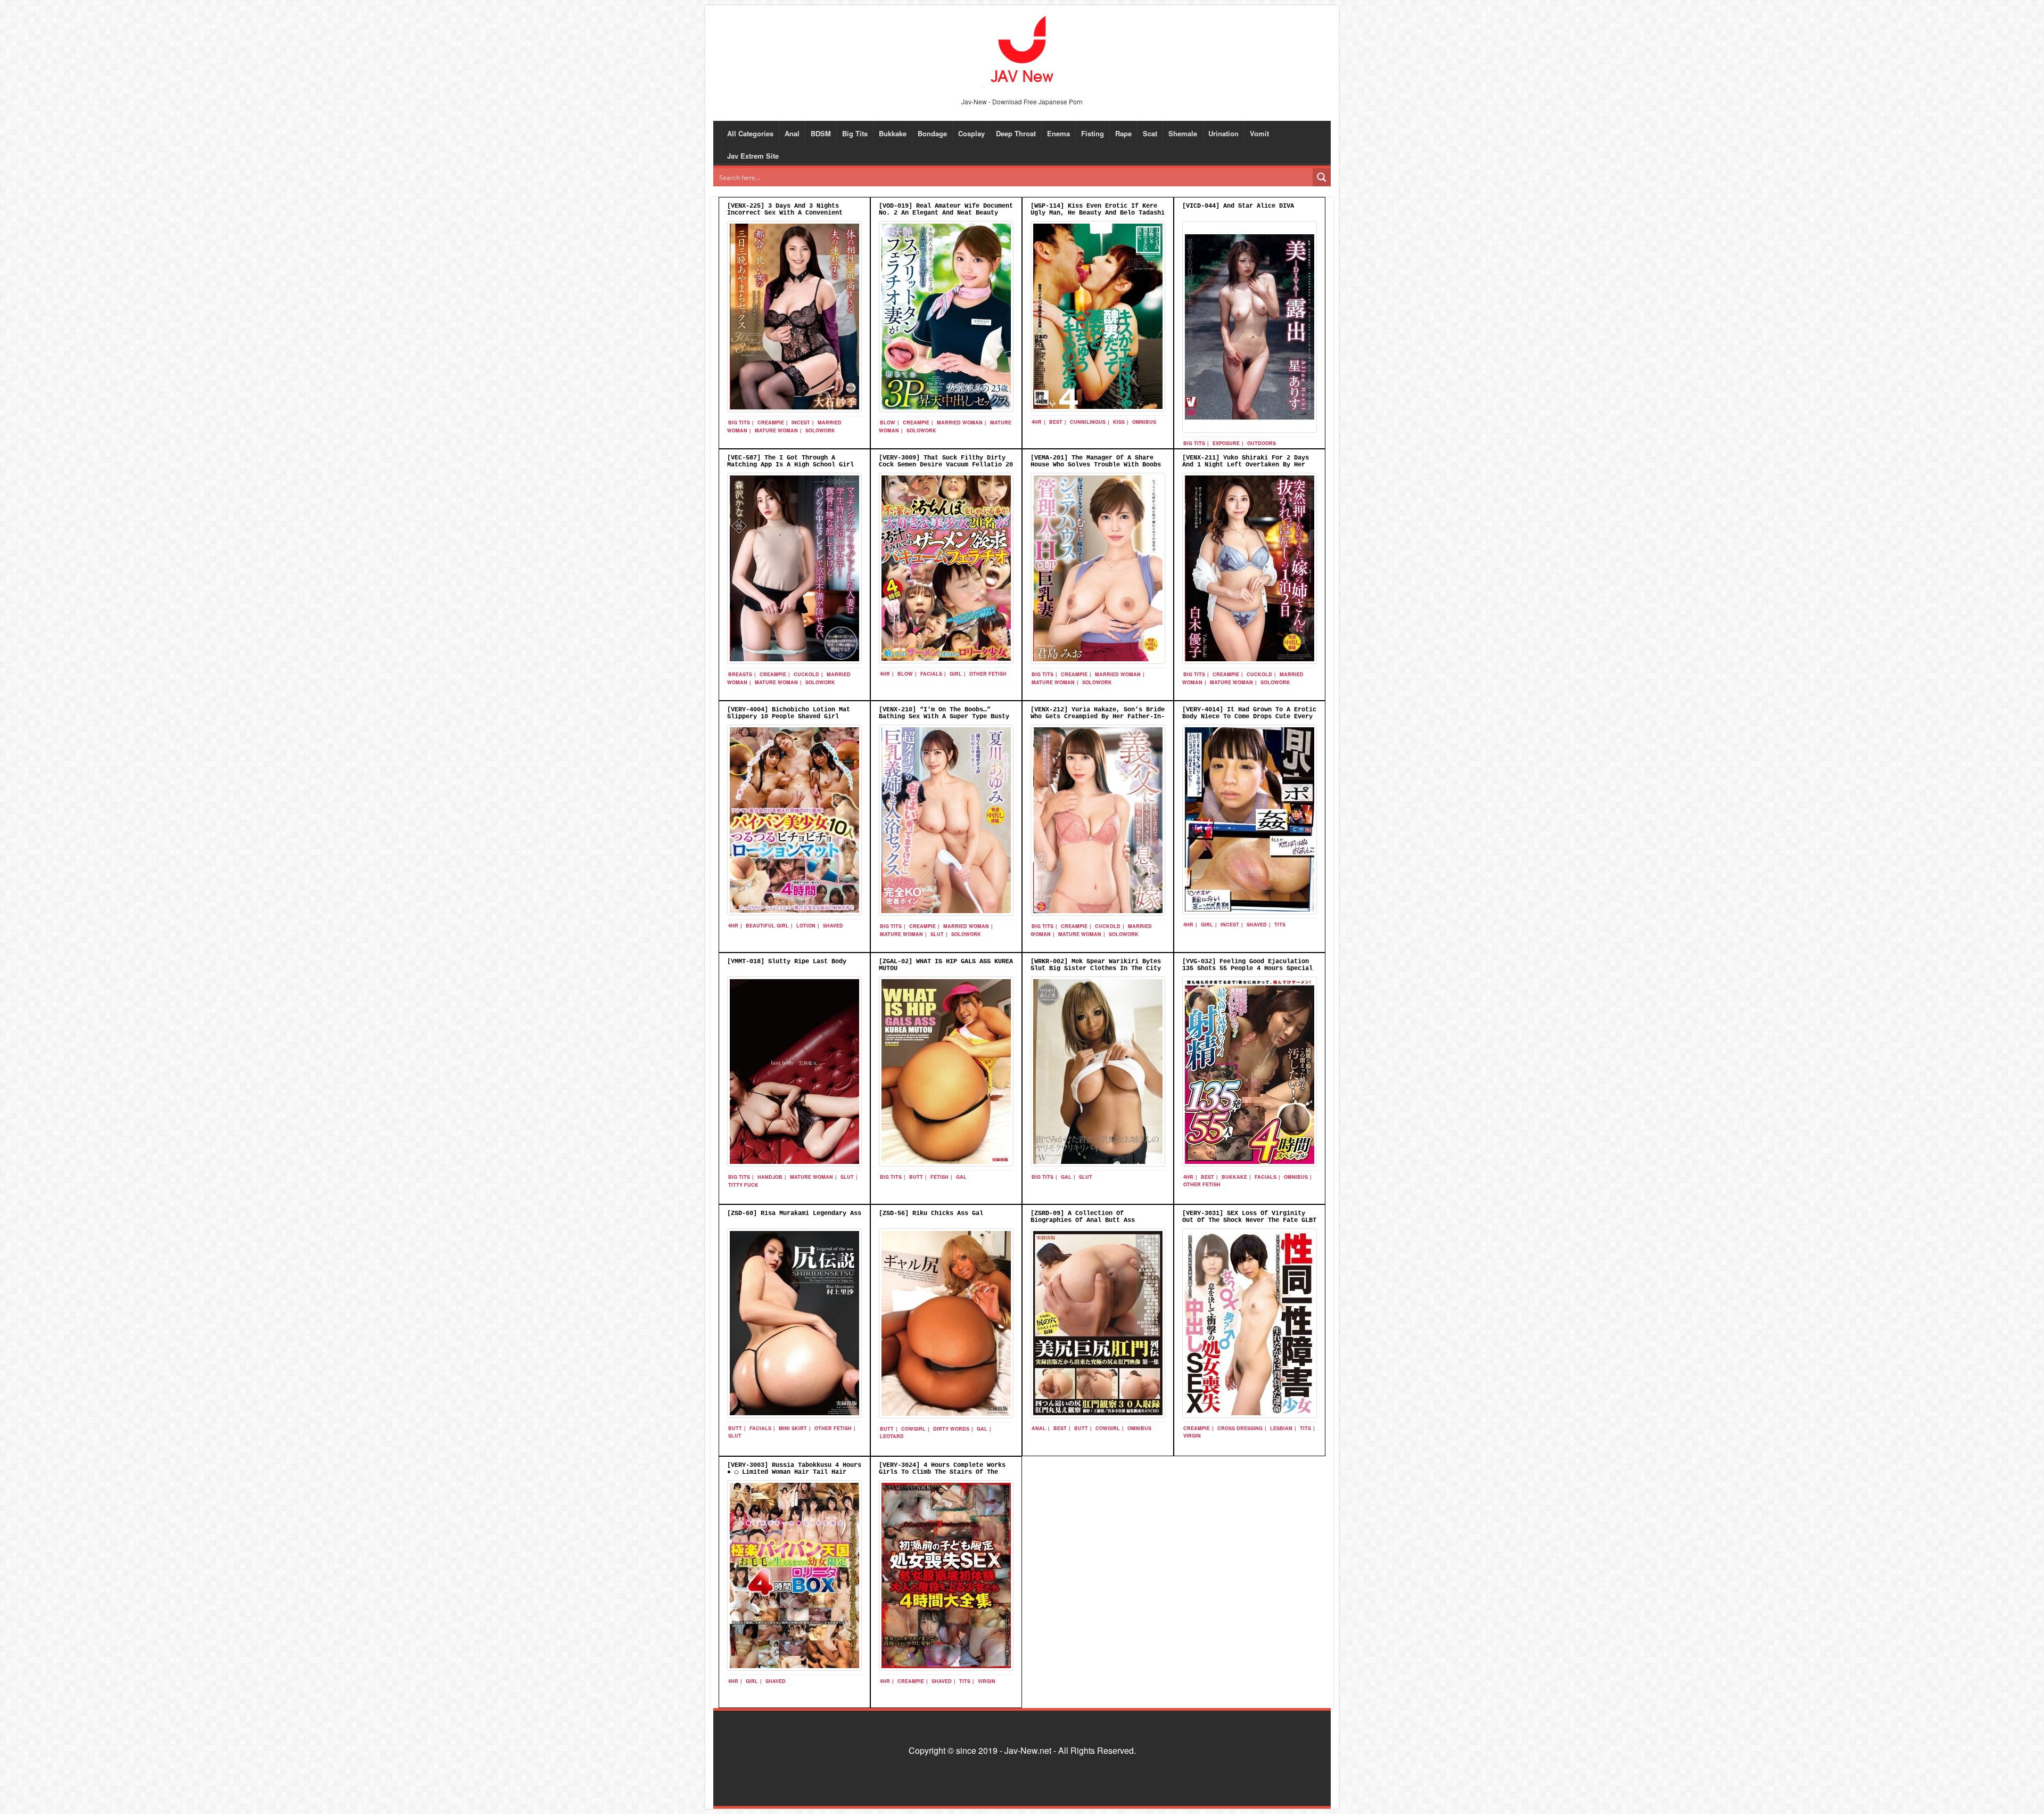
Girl (956, 674)
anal (1039, 1428)
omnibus (1144, 422)
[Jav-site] (1022, 50)
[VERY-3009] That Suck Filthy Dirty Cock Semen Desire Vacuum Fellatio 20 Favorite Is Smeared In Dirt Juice (946, 465)
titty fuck (743, 1185)
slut (937, 934)
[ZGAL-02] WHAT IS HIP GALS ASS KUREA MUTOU (946, 965)
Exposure (1226, 443)
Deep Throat (1016, 133)
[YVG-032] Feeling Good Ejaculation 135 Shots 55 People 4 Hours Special (1247, 965)
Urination (1223, 133)
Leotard (892, 1436)
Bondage (932, 133)
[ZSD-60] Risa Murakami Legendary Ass (794, 1213)
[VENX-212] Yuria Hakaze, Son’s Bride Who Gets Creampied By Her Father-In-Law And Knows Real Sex (1098, 717)
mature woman (776, 430)
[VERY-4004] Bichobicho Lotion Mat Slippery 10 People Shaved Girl (789, 713)
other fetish (988, 674)
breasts (740, 674)
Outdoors (1262, 443)
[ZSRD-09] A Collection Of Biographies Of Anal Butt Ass (1083, 1217)
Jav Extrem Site (753, 156)
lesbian (1281, 1428)
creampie (771, 422)
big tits (739, 422)
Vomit (1259, 133)
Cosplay (971, 133)
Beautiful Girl (767, 926)
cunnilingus (1088, 422)
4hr (1037, 422)
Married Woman (960, 422)
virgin (1192, 1436)
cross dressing (1240, 1428)
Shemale (1183, 133)
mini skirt (793, 1428)
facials (931, 674)
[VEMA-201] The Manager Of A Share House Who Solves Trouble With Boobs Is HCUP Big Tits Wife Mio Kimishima (1096, 465)
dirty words (951, 1429)
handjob (770, 1177)
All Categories (750, 133)
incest (801, 422)
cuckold (806, 674)
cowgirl (913, 1429)
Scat (1150, 133)
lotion (806, 926)
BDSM (821, 133)
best (1056, 422)
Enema (1058, 133)
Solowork (820, 430)
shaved (833, 926)
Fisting (1093, 133)
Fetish (939, 1177)
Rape (1123, 133)
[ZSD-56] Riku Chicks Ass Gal (931, 1213)
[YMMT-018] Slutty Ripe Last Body (787, 962)
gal (961, 1177)
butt (916, 1177)
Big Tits (855, 133)
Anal (792, 133)
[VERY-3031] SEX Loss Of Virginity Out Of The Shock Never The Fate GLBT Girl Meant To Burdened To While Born (1249, 1220)
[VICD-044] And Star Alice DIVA (1238, 206)
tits (1280, 925)
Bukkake (893, 133)
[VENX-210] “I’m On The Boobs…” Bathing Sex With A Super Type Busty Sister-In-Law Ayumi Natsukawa (944, 717)
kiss (1119, 422)
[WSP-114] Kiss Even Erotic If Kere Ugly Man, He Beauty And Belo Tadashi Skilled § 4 (1098, 213)
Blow (888, 422)
